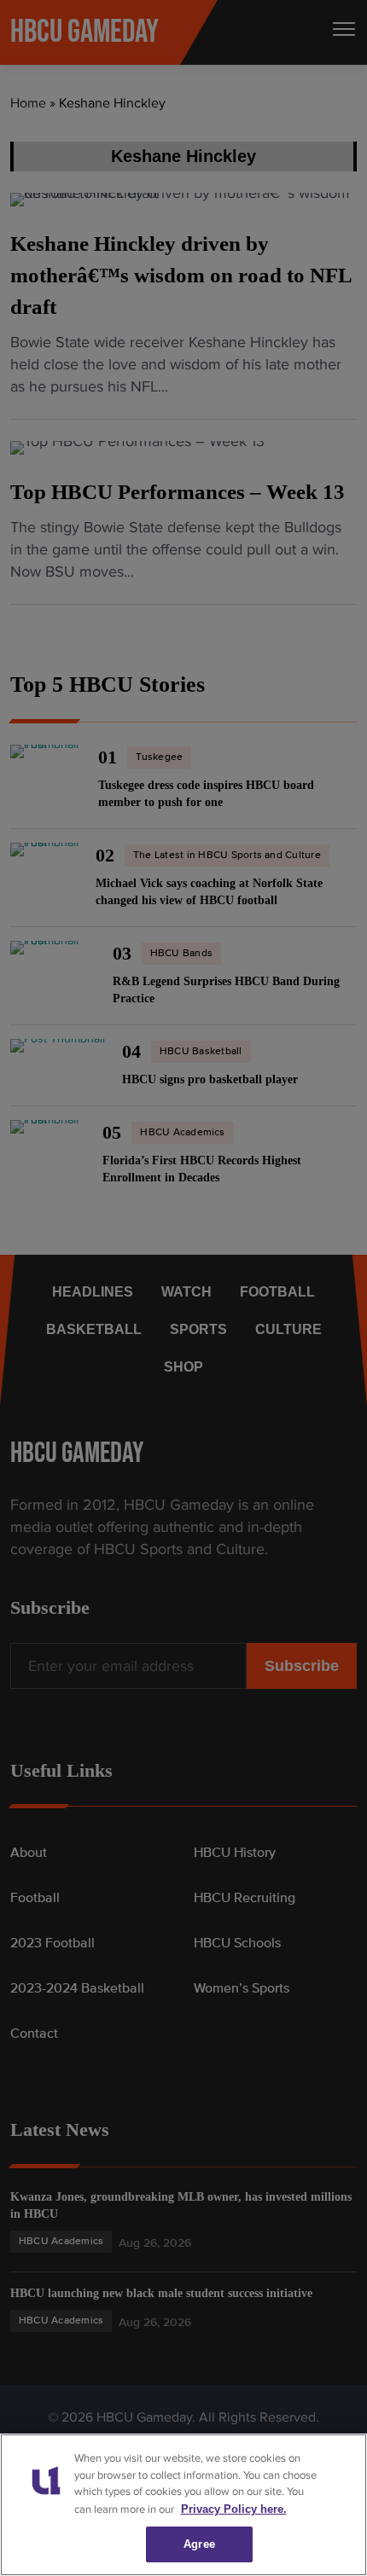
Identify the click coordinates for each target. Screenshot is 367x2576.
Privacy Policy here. (229, 2509)
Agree (199, 2544)
